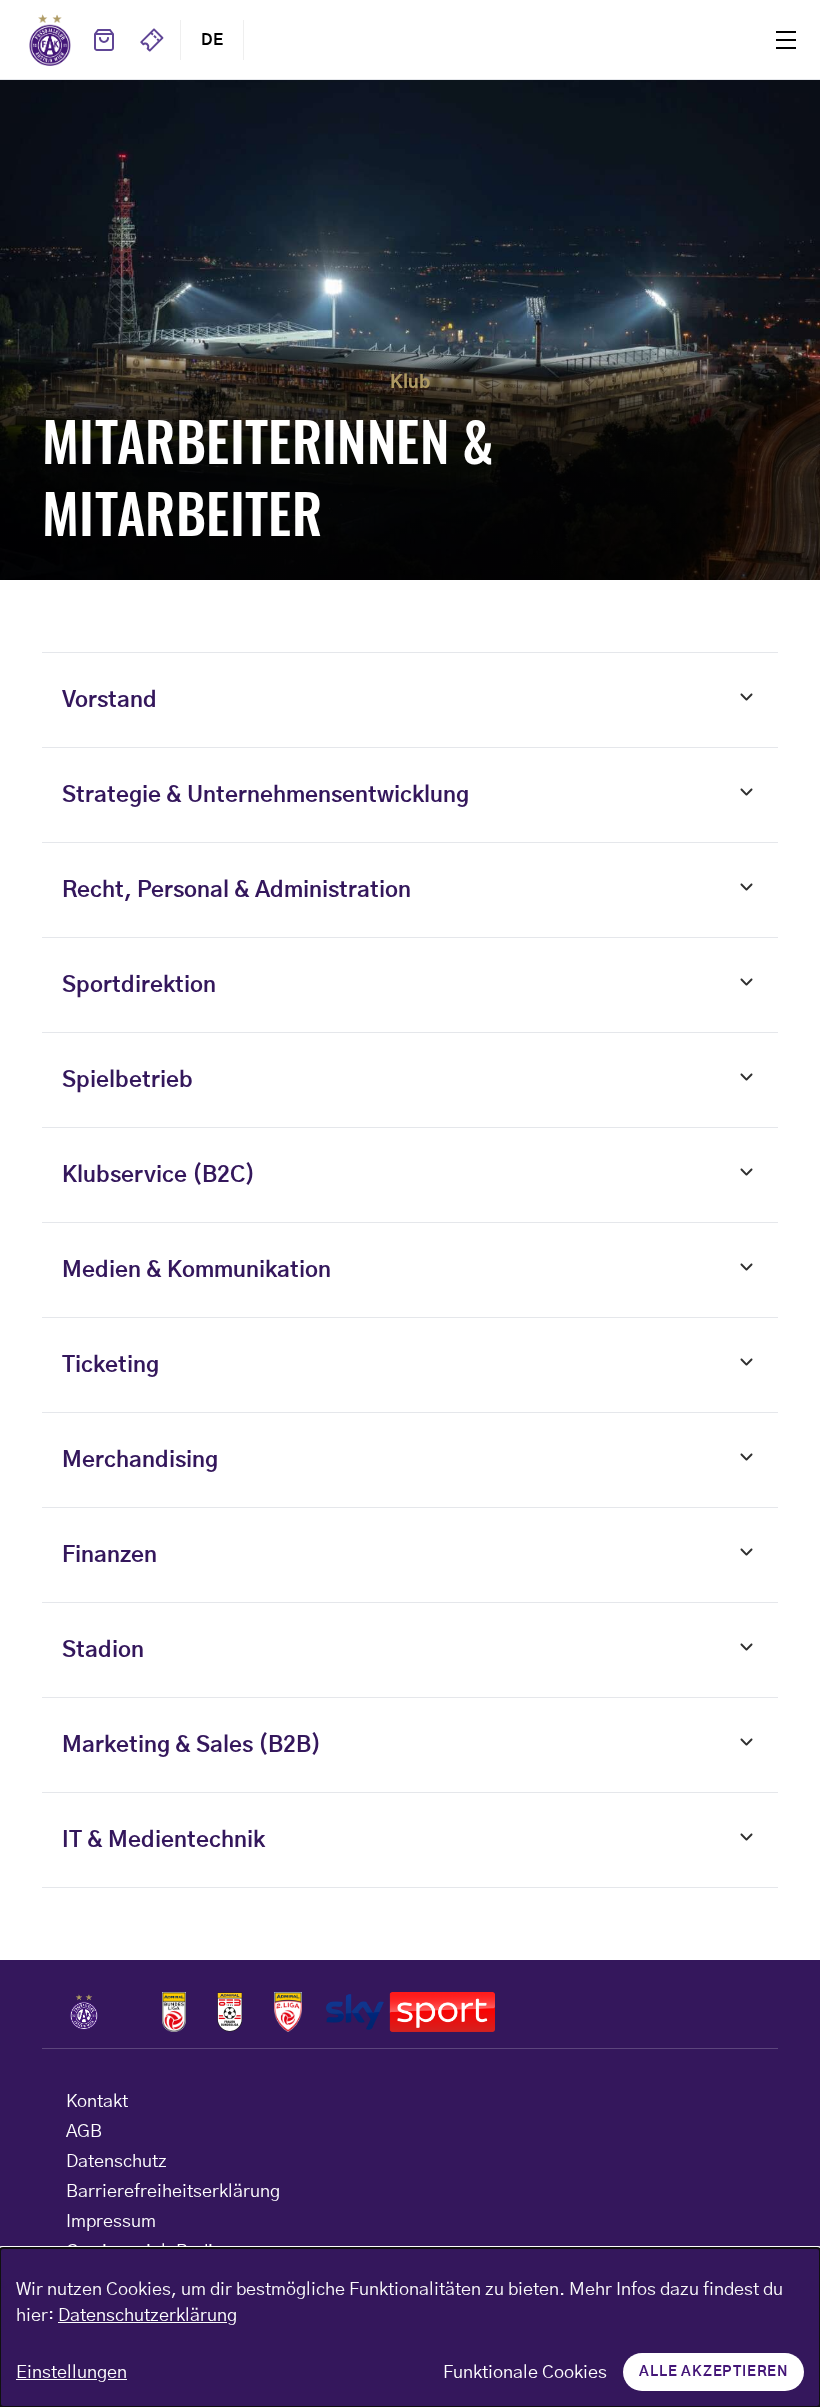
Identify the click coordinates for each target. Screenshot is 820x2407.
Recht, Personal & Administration (236, 890)
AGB (84, 2132)
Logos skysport (410, 2012)
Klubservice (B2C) (158, 1175)
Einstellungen (71, 2373)
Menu (786, 39)
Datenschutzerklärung (147, 2316)
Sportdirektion (139, 985)
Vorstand (109, 700)
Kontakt (97, 2102)
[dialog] (410, 2327)
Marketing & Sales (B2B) (191, 1745)
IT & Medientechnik (163, 1840)
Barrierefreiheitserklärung (173, 2192)
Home (50, 40)
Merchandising (140, 1460)
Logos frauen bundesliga (230, 2012)
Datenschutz (116, 2162)
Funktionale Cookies (525, 2373)
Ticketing (110, 1365)
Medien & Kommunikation (196, 1270)
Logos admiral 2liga (288, 2012)
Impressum (111, 2222)
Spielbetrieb (127, 1080)
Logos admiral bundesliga (174, 2012)
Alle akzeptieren (713, 2372)
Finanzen (109, 1555)
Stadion (103, 1650)
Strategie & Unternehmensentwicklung (265, 795)
